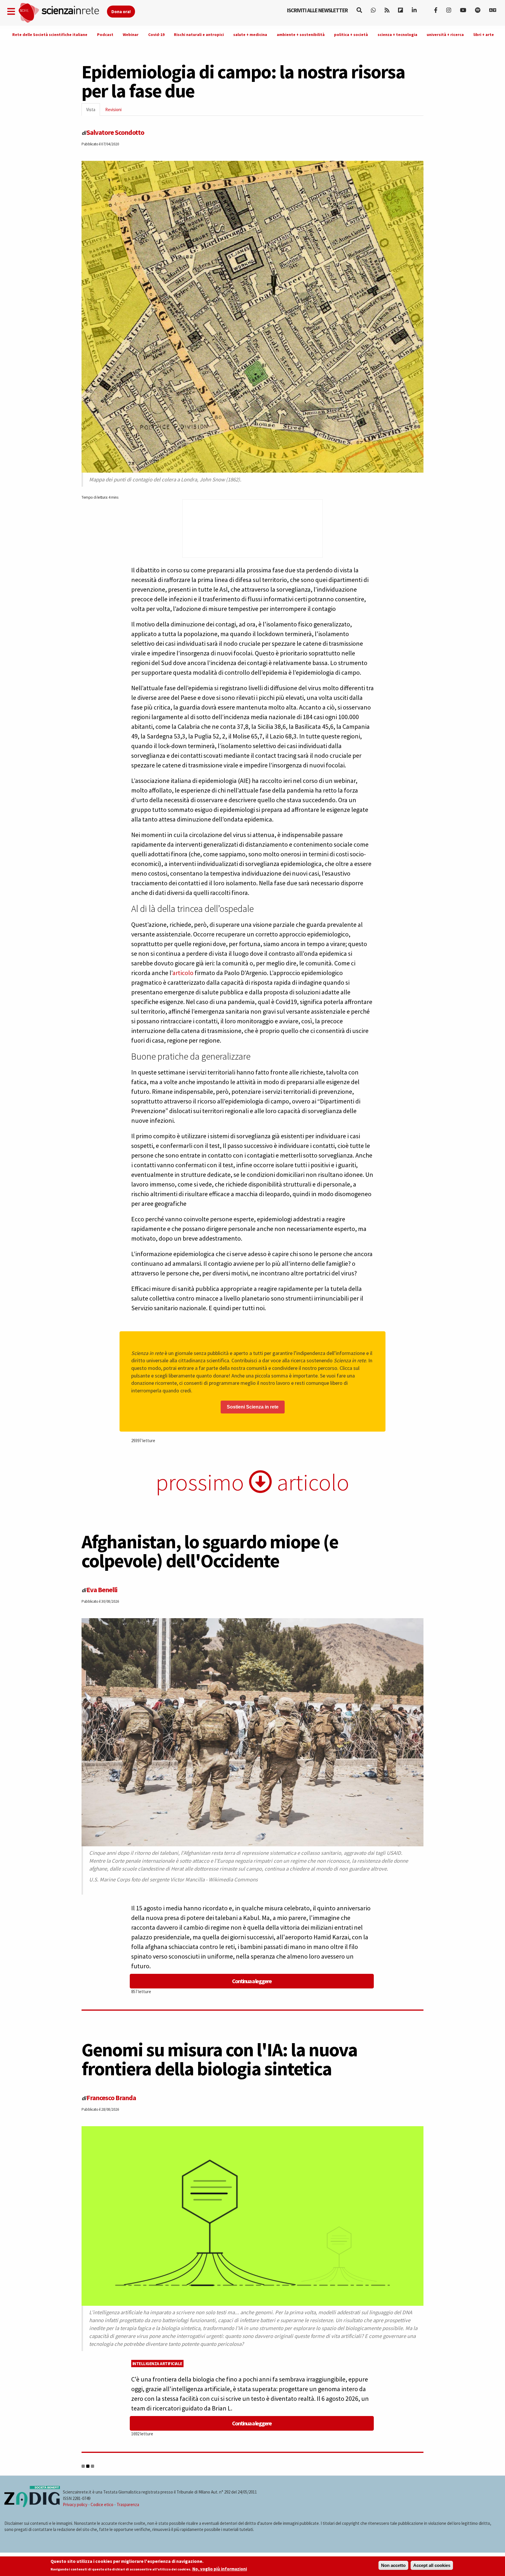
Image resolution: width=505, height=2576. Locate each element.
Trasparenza (128, 2504)
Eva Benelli (102, 1590)
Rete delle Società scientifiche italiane (50, 35)
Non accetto (393, 2565)
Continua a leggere (252, 1981)
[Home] (62, 13)
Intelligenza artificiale (157, 2364)
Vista (93, 111)
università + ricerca (445, 35)
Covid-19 (156, 35)
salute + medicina (250, 35)
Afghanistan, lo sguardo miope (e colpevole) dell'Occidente (210, 1551)
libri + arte (484, 35)
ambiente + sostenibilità (301, 35)
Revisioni (113, 110)
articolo (183, 973)
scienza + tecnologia (397, 35)
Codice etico (102, 2504)
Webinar (131, 35)
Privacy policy (75, 2504)
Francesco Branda (111, 2098)
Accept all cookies (432, 2565)
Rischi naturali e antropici (199, 35)
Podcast (105, 35)
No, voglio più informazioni (220, 2569)
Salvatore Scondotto (115, 132)
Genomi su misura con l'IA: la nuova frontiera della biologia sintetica (219, 2059)
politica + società (351, 35)
